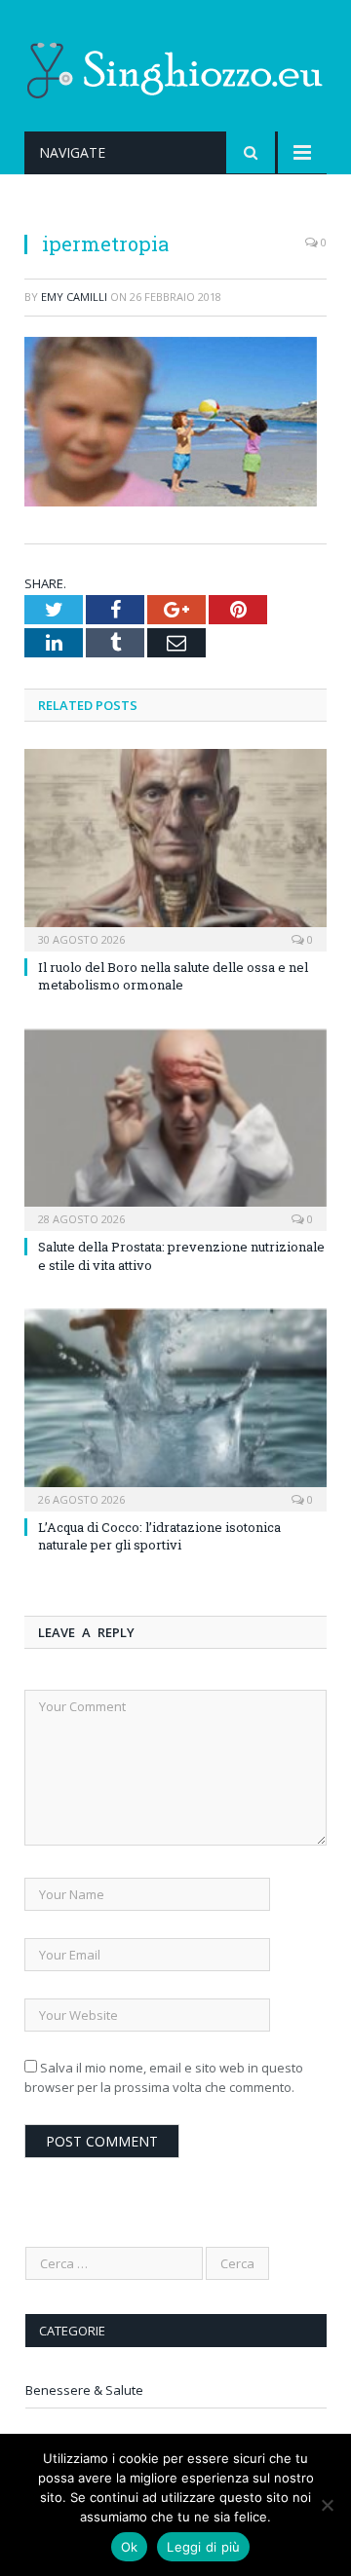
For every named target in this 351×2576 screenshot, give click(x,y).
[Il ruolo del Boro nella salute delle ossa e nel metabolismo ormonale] (175, 848)
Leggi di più (203, 2547)
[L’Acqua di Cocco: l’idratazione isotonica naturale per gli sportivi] (175, 1408)
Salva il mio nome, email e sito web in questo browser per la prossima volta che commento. (164, 2077)
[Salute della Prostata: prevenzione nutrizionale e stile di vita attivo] (175, 1128)
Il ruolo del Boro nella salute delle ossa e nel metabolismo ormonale (173, 976)
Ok (130, 2547)
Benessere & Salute (84, 2390)
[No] (327, 2505)
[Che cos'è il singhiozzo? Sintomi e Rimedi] (175, 67)
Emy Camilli (74, 297)
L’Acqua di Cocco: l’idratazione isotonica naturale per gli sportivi (159, 1536)
